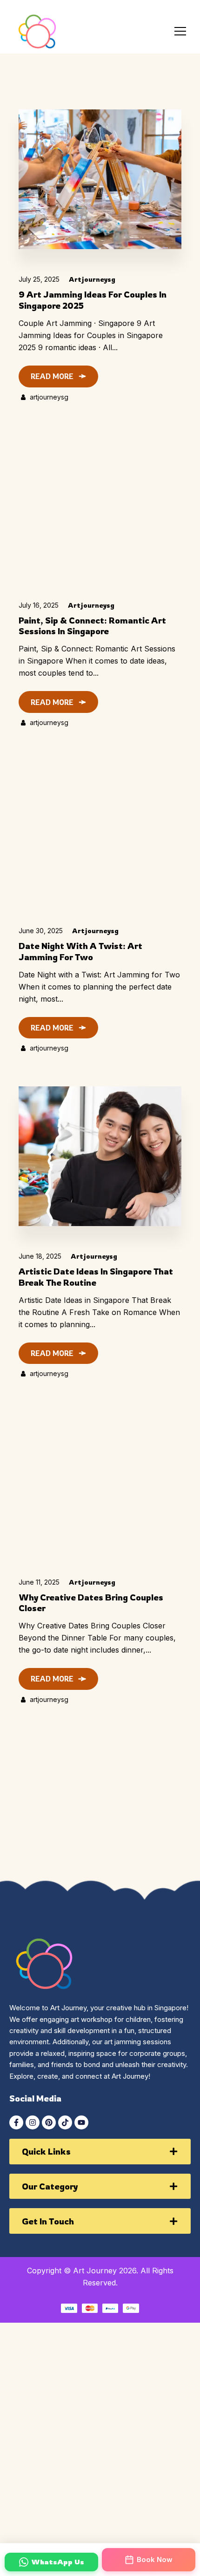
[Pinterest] (49, 2122)
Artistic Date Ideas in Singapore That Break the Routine (96, 1277)
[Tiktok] (65, 2122)
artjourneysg (92, 279)
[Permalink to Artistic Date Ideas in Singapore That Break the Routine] (100, 1156)
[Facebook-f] (16, 2122)
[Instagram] (33, 2122)
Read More (52, 376)
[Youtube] (81, 2122)
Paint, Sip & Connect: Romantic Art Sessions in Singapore (92, 626)
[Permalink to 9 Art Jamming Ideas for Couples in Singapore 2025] (100, 179)
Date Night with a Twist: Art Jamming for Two (80, 951)
